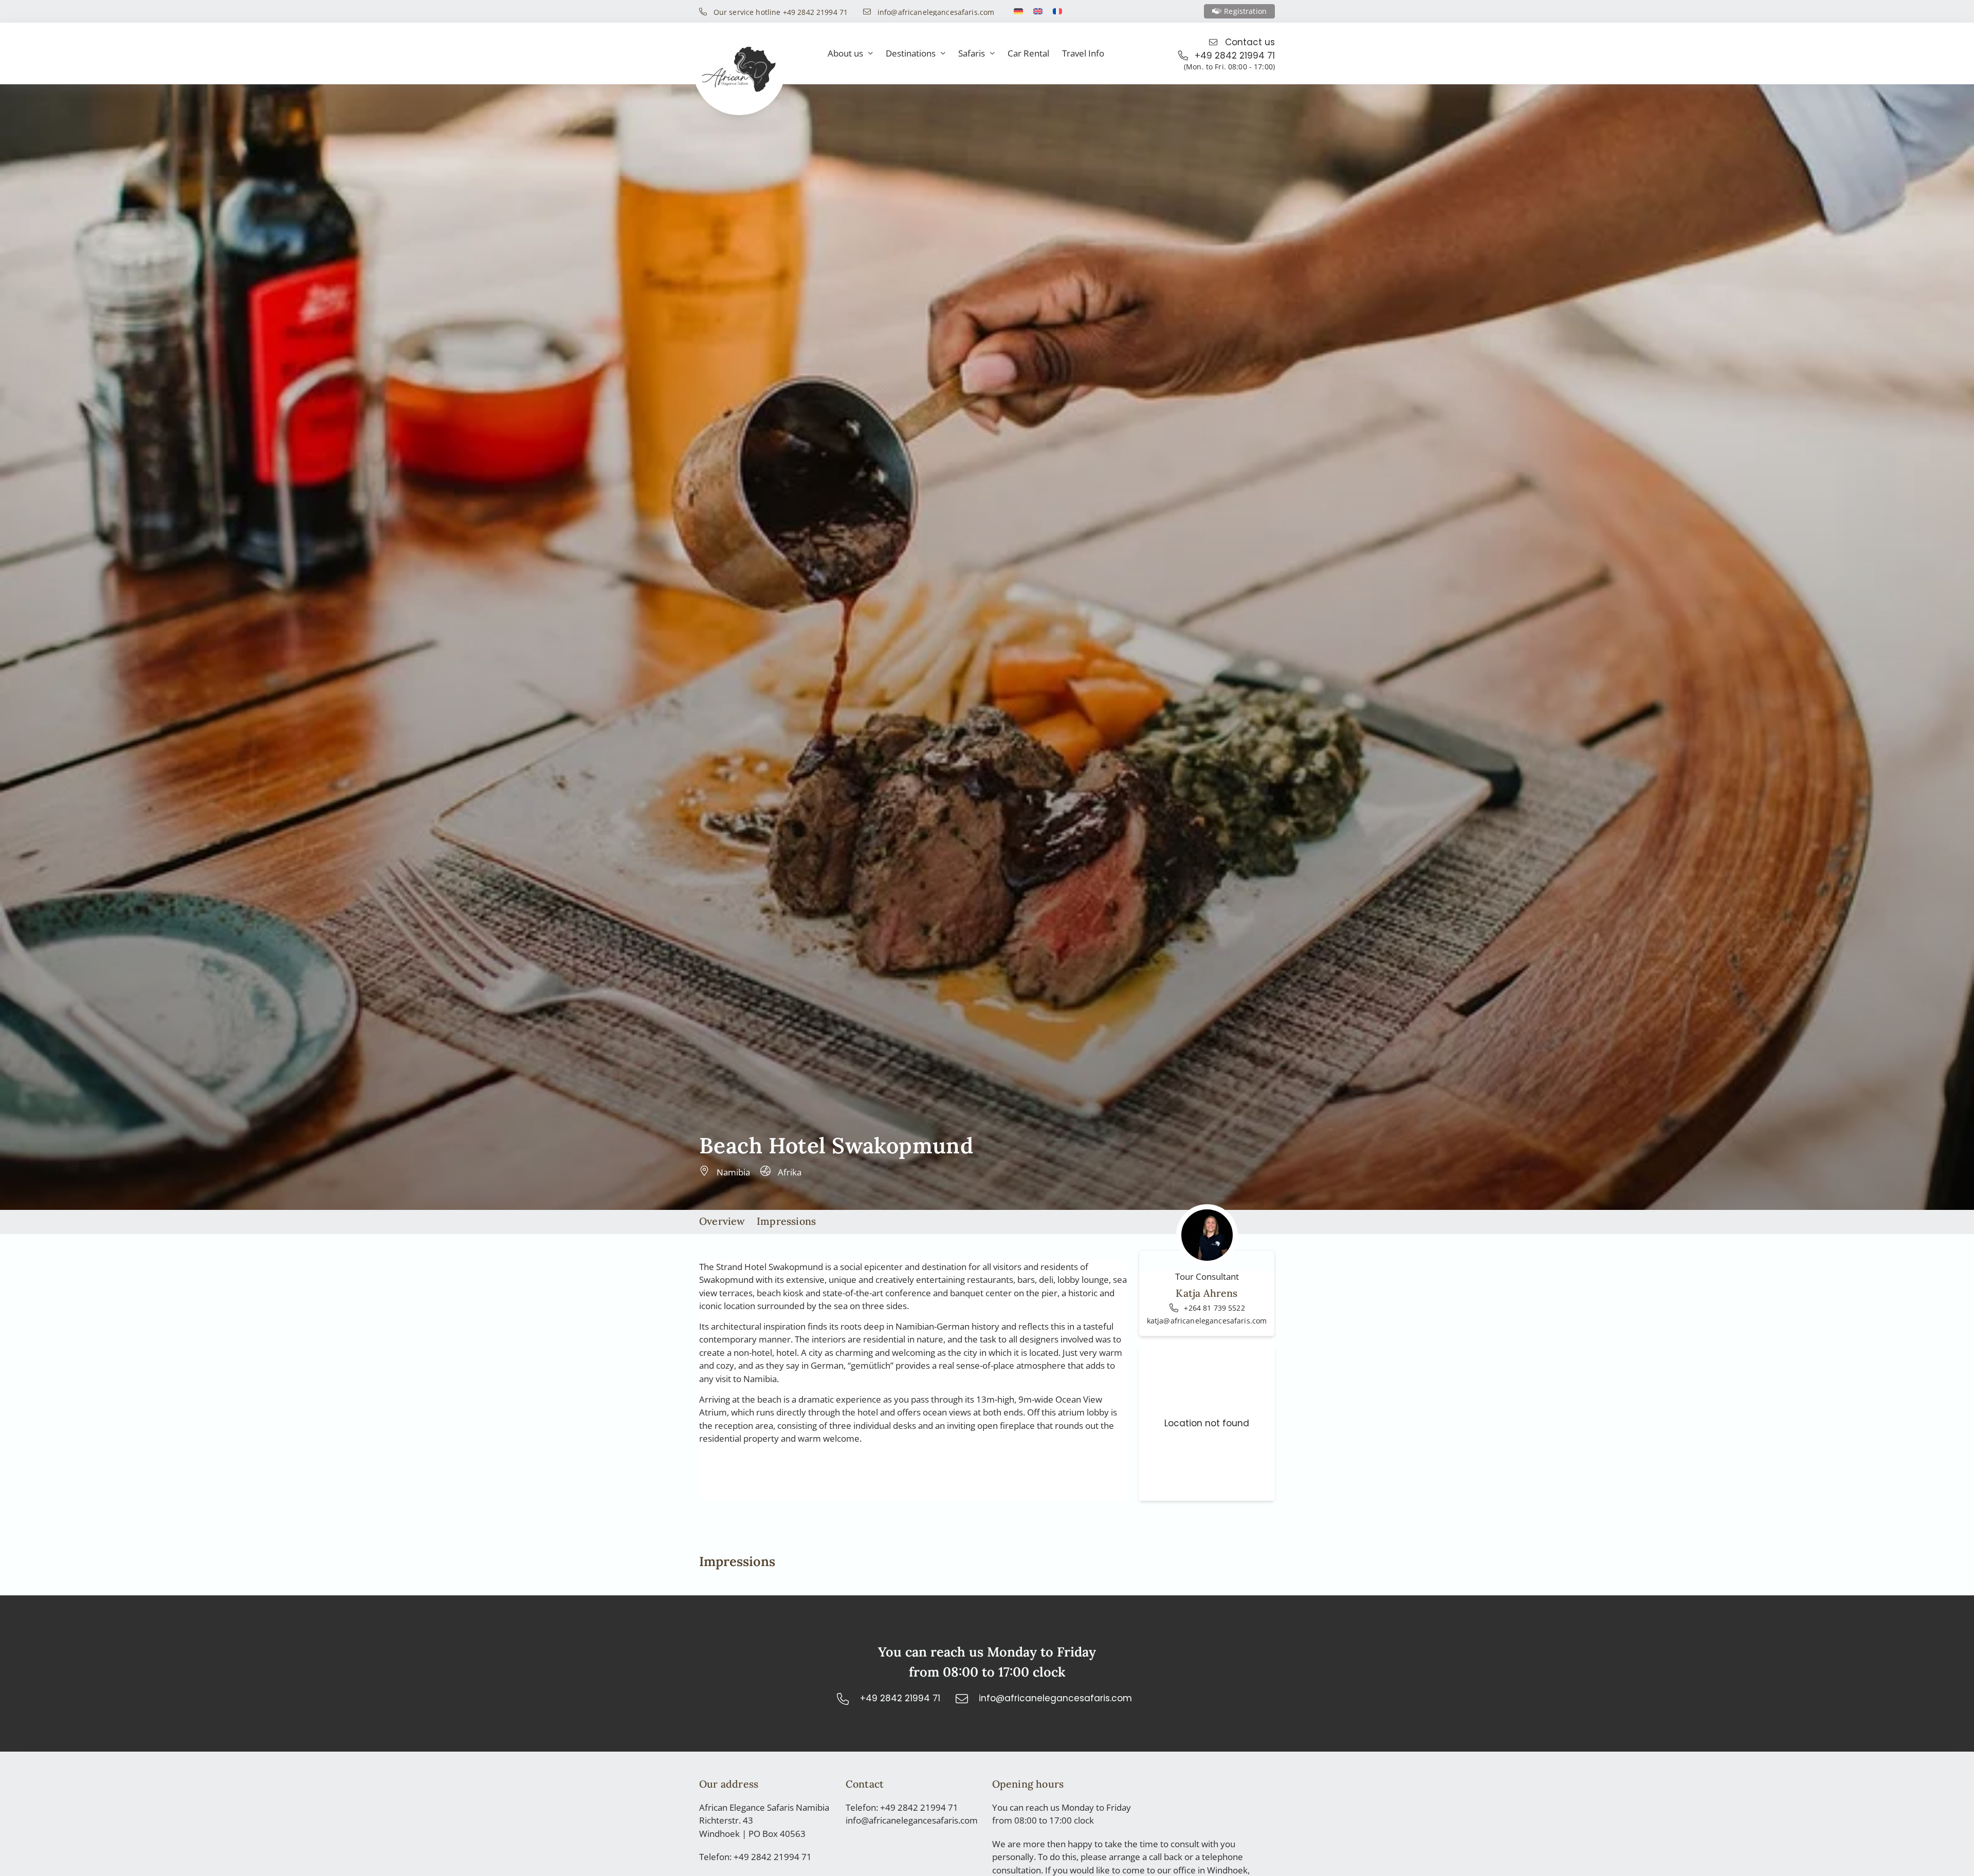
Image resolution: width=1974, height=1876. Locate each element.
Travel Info (1083, 53)
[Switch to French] (1057, 11)
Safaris (972, 53)
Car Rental (1028, 53)
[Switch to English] (1038, 11)
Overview (722, 1221)
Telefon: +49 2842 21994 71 (755, 1857)
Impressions (786, 1221)
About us (845, 53)
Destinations (911, 53)
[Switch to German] (1018, 11)
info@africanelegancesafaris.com (912, 1820)
